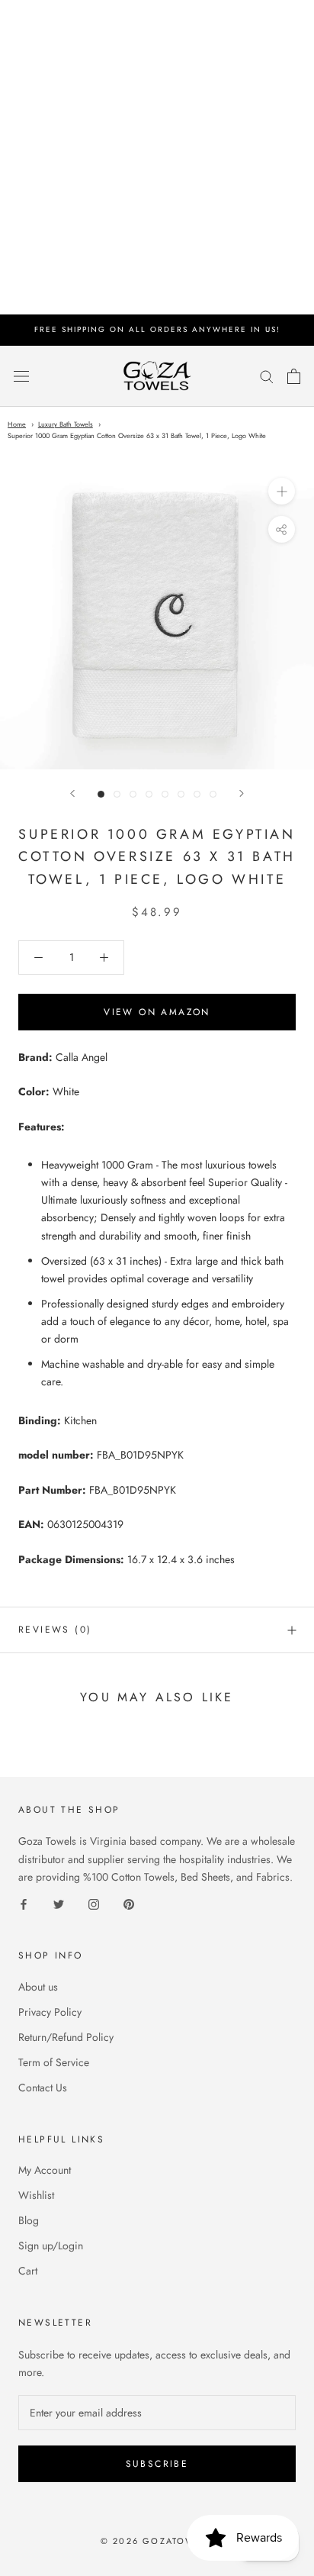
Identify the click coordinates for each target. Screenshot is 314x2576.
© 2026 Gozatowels (157, 2541)
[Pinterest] (129, 1903)
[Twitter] (59, 1903)
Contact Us (43, 2088)
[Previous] (72, 793)
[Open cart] (294, 376)
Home (17, 424)
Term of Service (54, 2062)
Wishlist (36, 2195)
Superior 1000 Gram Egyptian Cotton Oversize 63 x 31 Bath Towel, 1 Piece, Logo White (137, 435)
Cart (28, 2271)
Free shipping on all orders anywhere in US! (157, 329)
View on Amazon (157, 1012)
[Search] (267, 376)
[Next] (242, 793)
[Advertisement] (157, 157)
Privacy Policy (50, 2012)
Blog (29, 2220)
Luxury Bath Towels (66, 424)
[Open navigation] (21, 376)
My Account (45, 2170)
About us (38, 1987)
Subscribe (157, 2464)
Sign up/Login (51, 2246)
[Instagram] (94, 1903)
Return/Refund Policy (66, 2037)
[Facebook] (24, 1903)
